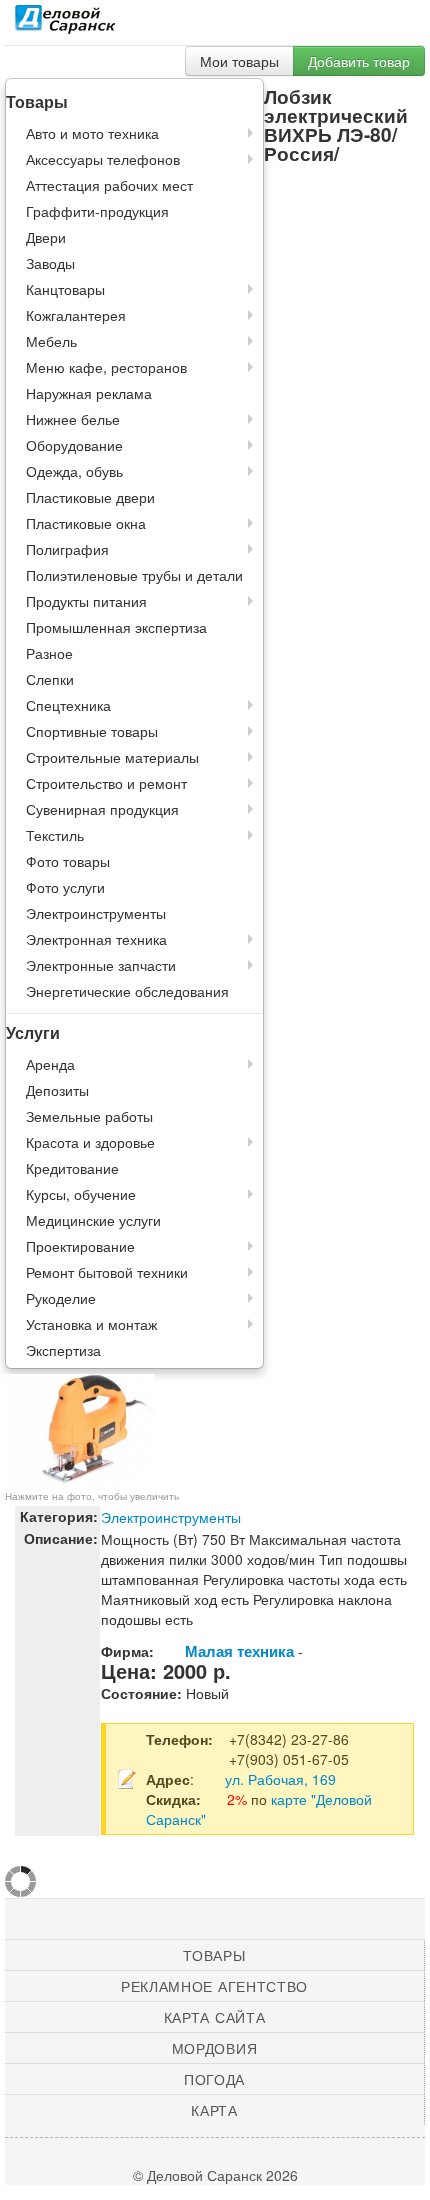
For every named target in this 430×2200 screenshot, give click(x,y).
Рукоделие (61, 1298)
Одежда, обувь (74, 471)
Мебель (51, 341)
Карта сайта (215, 2017)
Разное (49, 653)
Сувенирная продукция (102, 809)
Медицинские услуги (93, 1220)
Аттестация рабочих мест (109, 185)
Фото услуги (65, 887)
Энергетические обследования (127, 991)
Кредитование (72, 1168)
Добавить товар (359, 61)
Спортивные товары (92, 731)
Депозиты (57, 1090)
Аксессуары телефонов (103, 159)
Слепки (50, 679)
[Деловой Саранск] (65, 25)
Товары (214, 1955)
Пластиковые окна (86, 523)
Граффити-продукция (97, 211)
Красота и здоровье (90, 1142)
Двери (46, 237)
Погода (214, 2079)
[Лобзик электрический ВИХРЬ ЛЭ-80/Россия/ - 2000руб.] (80, 1428)
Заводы (50, 263)
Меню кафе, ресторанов (106, 367)
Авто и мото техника (92, 133)
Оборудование (74, 445)
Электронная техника (96, 939)
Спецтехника (68, 705)
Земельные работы (89, 1116)
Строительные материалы (112, 757)
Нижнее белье (73, 419)
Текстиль (55, 835)
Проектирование (80, 1246)
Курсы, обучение (81, 1194)
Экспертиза (63, 1350)
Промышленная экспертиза (116, 627)
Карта (214, 2110)
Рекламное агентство (214, 1986)
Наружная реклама (89, 393)
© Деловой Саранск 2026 (215, 2175)
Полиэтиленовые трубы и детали (134, 575)
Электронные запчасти (101, 965)
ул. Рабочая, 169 (280, 1779)
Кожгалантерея (76, 315)
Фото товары (68, 861)
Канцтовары (65, 289)
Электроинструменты (96, 913)
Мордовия (215, 2048)
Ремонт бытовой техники (107, 1272)
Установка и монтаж (91, 1324)
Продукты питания (86, 601)
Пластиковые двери (90, 497)
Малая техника (239, 1651)
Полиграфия (67, 549)
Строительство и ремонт (106, 783)
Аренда (50, 1064)
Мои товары (239, 61)
